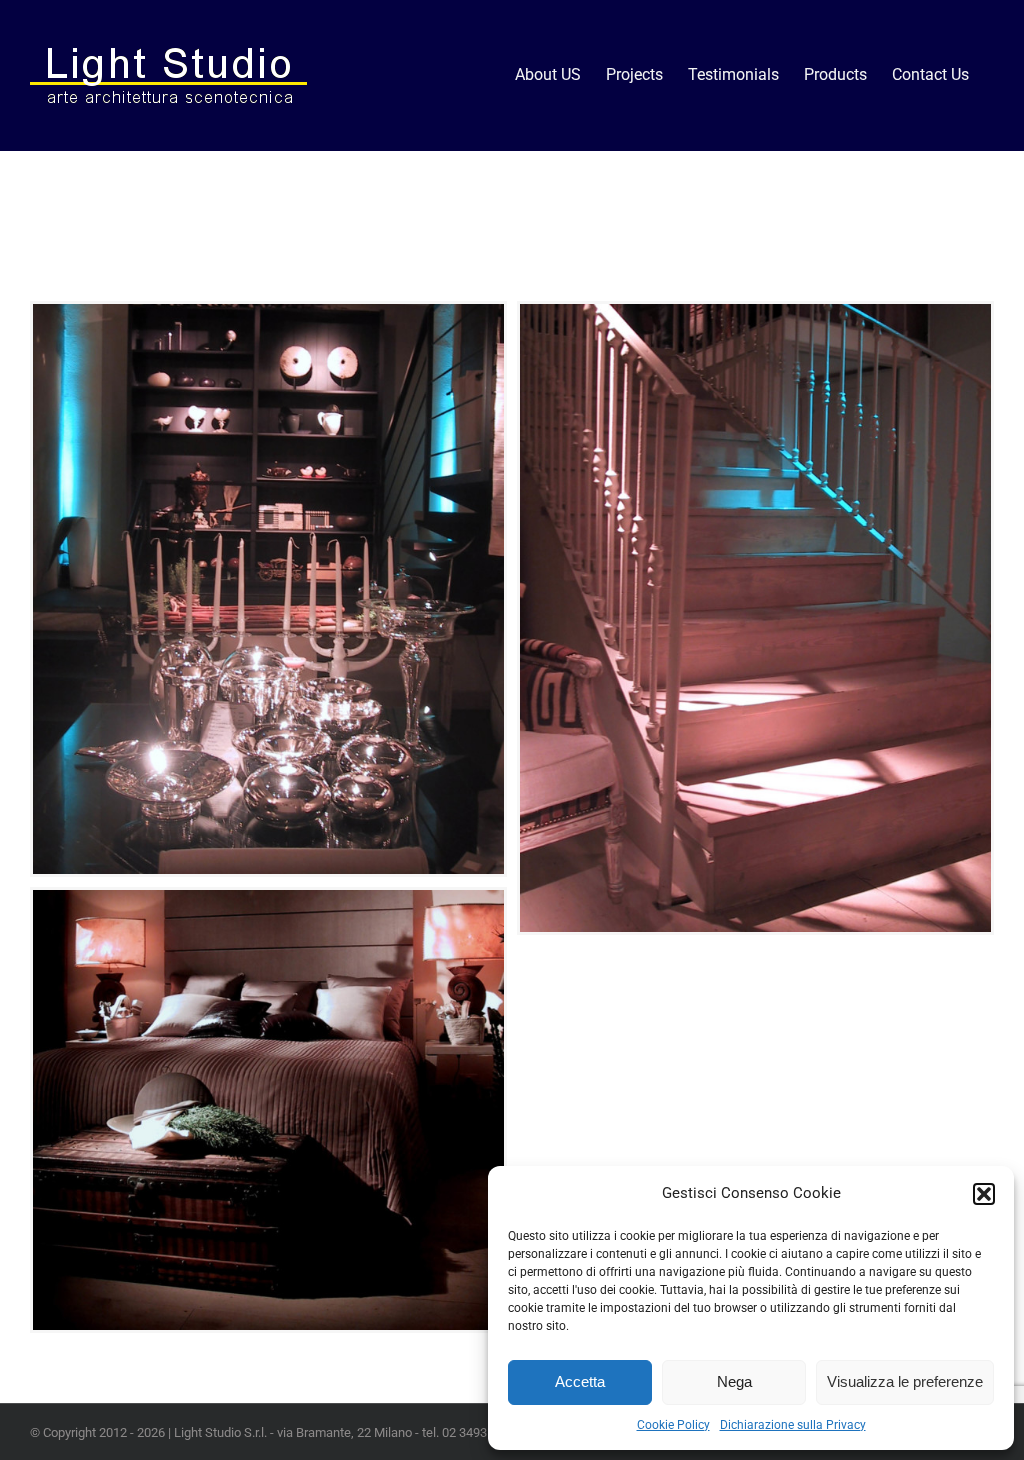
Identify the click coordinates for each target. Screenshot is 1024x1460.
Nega (734, 1381)
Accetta (580, 1381)
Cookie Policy (673, 1425)
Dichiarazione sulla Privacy (793, 1425)
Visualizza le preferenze (905, 1381)
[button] (984, 1194)
